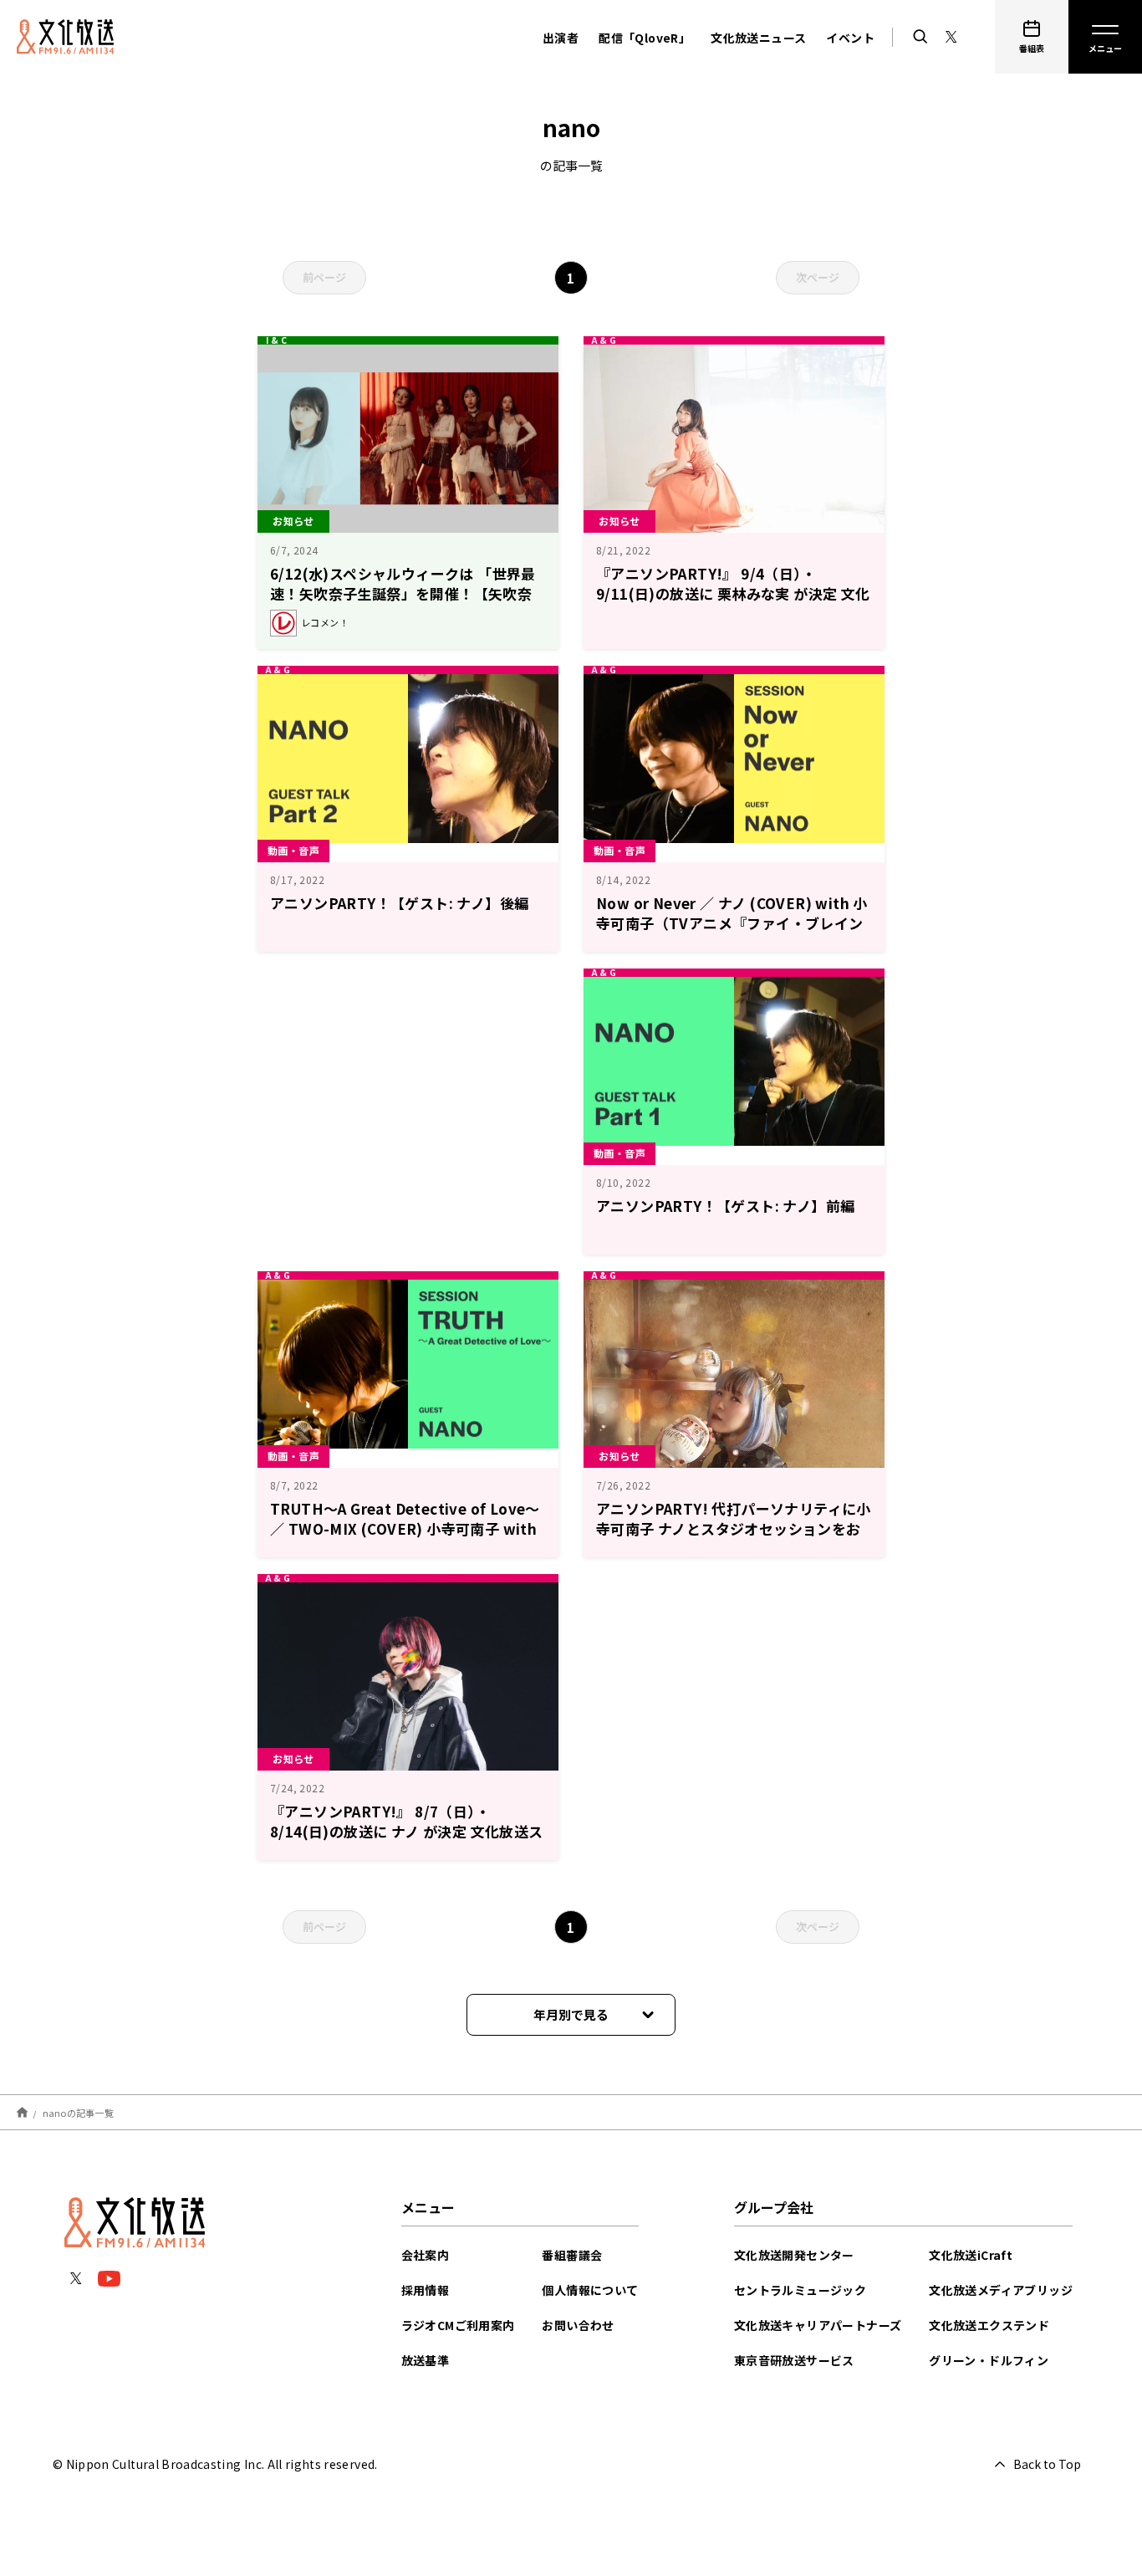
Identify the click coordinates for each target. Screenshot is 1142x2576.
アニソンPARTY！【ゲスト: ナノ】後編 (399, 903)
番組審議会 (572, 2255)
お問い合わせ (578, 2325)
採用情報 (426, 2290)
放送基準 (426, 2360)
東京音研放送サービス (794, 2360)
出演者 (561, 38)
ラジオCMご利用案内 (458, 2325)
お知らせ (293, 521)
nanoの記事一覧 (78, 2112)
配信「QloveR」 (645, 38)
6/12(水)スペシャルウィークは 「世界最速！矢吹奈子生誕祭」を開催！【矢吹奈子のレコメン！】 (403, 593)
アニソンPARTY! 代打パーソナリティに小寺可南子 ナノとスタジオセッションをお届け (734, 1528)
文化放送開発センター (794, 2255)
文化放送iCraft (971, 2255)
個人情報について (590, 2290)
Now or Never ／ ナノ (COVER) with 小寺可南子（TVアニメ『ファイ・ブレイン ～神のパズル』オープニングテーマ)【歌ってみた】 (732, 933)
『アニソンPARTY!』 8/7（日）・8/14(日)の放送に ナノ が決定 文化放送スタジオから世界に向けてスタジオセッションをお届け (407, 1841)
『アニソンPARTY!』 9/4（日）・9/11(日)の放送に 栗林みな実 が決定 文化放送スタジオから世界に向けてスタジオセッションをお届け (733, 603)
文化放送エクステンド (989, 2325)
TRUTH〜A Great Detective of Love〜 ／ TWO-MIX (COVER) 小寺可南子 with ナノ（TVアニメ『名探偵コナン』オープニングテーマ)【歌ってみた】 (405, 1538)
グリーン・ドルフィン (989, 2360)
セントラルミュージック (800, 2290)
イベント (850, 38)
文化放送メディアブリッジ (1001, 2290)
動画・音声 (293, 850)
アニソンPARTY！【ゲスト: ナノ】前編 (725, 1206)
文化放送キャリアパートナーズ (818, 2325)
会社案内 (426, 2255)
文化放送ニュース (758, 38)
